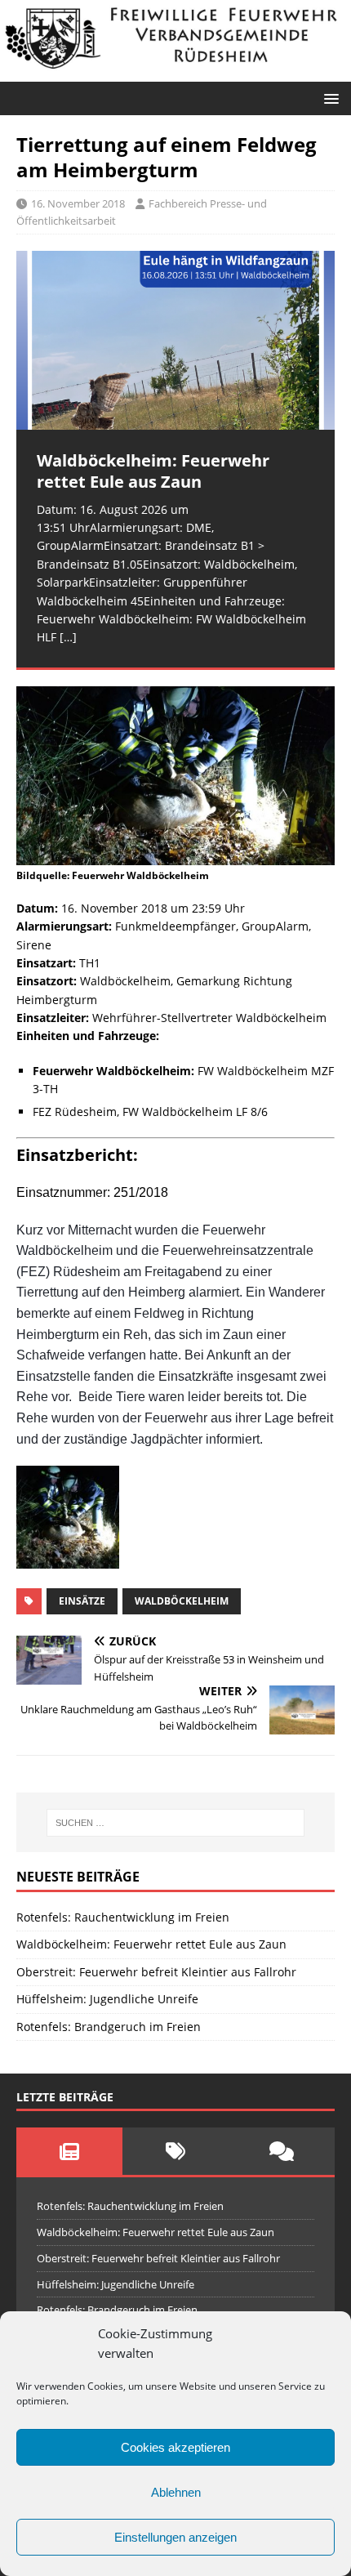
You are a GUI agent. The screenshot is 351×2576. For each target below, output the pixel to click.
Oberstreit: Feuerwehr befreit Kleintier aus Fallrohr (156, 1972)
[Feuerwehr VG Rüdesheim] (175, 71)
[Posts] (69, 2151)
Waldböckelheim (182, 1601)
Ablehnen (176, 2492)
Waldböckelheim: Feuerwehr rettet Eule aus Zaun (151, 1944)
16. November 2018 (78, 203)
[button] (329, 98)
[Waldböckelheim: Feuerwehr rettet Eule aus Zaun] (175, 340)
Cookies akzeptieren (175, 2447)
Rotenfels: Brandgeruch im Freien (109, 2027)
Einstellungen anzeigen (175, 2537)
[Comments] (282, 2151)
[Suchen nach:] (176, 1823)
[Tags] (175, 2151)
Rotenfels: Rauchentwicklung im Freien (123, 1917)
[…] (68, 637)
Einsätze (82, 1601)
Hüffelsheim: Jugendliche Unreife (107, 1999)
